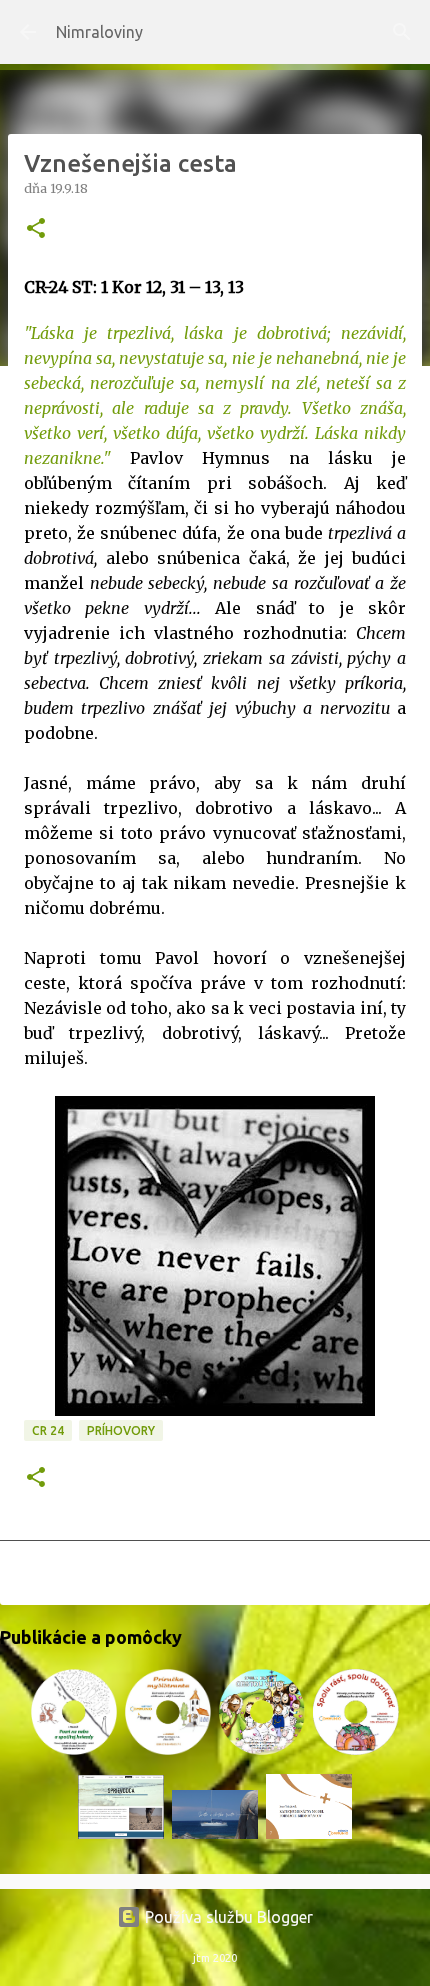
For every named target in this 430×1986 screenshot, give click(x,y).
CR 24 (48, 1430)
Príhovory (121, 1430)
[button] (36, 229)
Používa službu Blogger (227, 1917)
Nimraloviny (99, 32)
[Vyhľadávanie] (402, 32)
